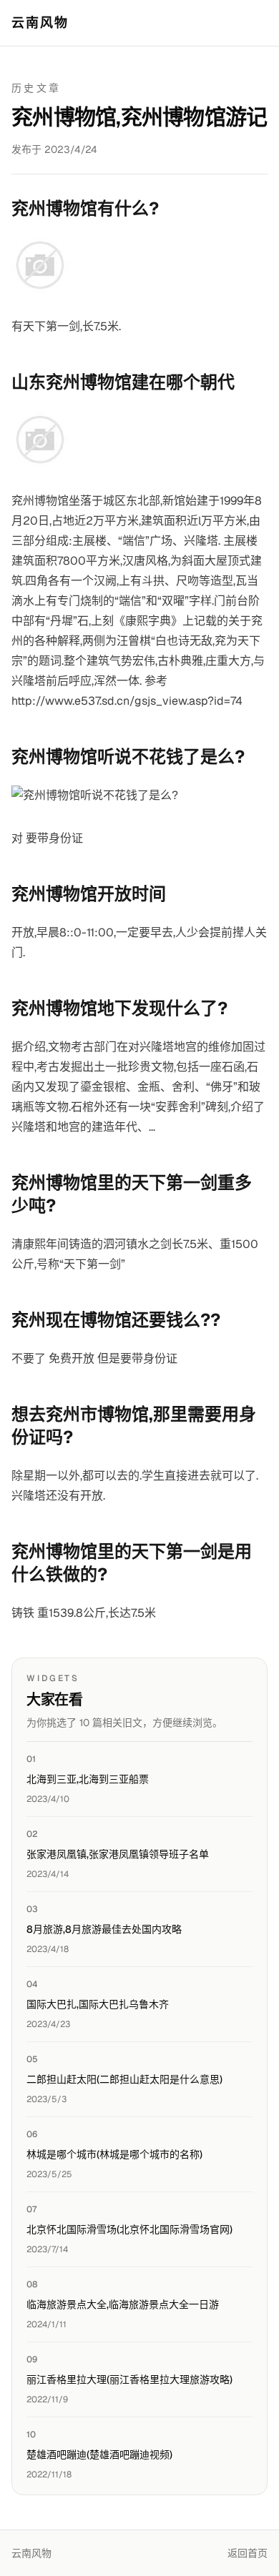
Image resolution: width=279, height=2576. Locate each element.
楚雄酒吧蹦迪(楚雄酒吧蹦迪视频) (99, 2454)
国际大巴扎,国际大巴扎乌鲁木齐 (98, 2004)
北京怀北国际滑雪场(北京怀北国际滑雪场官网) (129, 2229)
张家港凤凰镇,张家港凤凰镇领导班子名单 (118, 1854)
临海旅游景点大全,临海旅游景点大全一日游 (123, 2304)
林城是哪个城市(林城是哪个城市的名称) (114, 2154)
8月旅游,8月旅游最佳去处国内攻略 (104, 1929)
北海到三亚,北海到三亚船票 (88, 1779)
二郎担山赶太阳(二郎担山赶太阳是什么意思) (124, 2079)
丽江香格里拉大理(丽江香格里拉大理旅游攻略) (129, 2379)
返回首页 (248, 2553)
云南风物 (40, 23)
